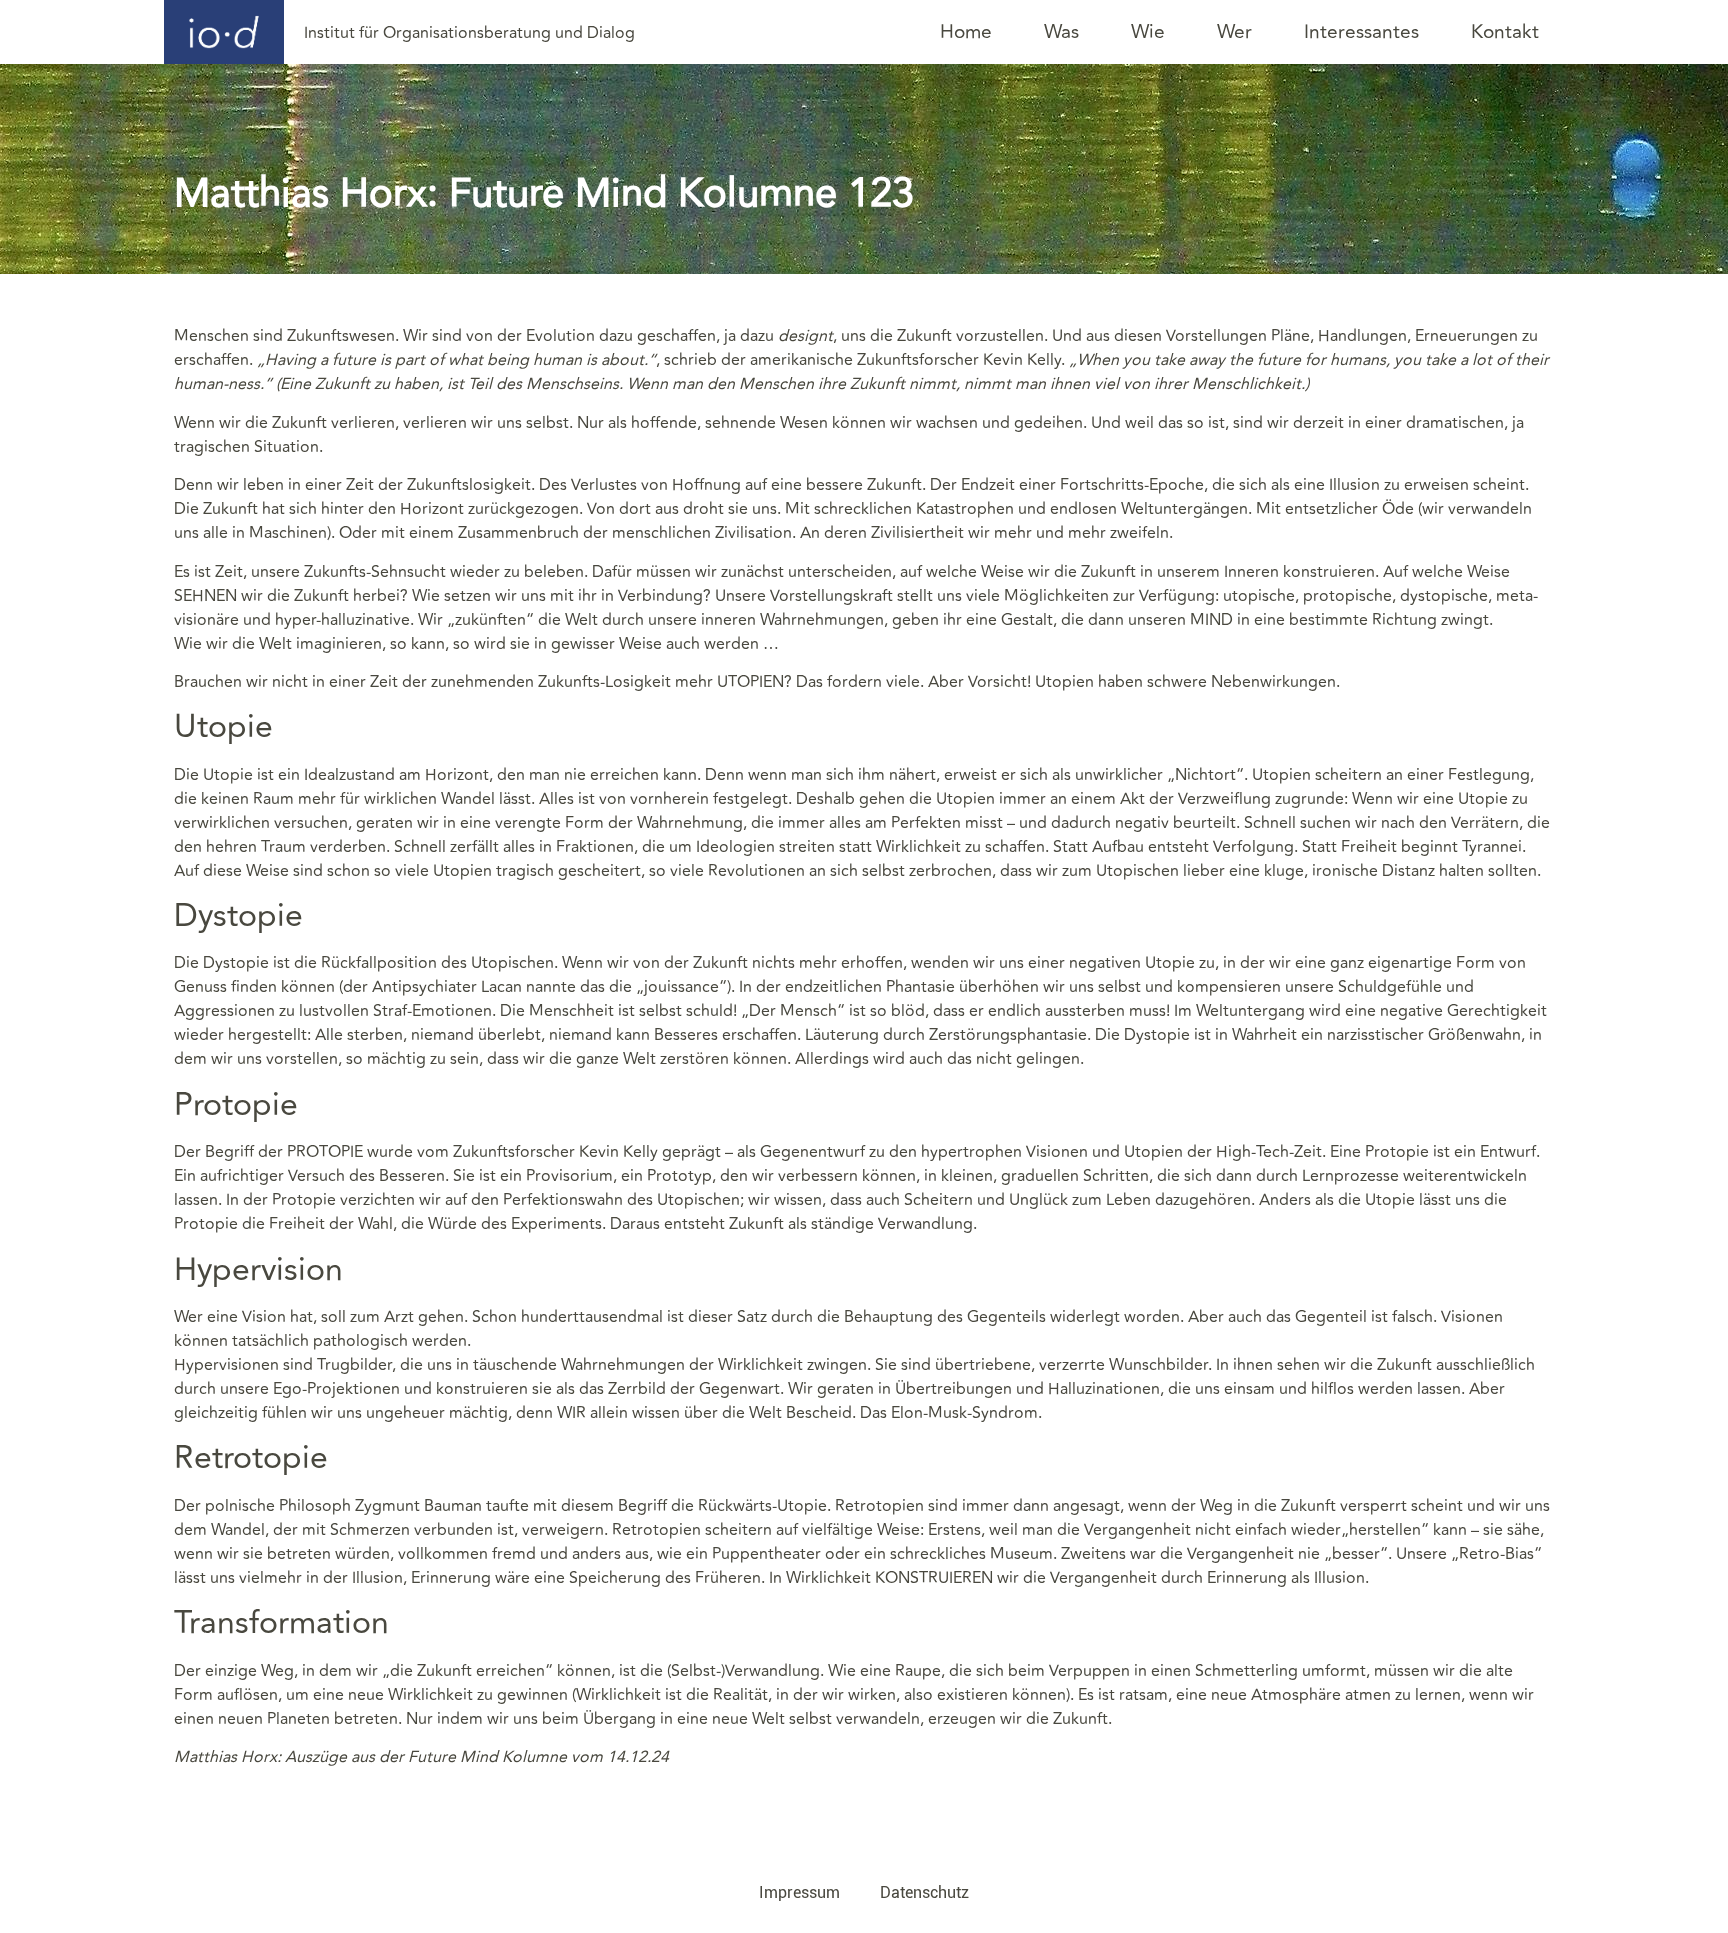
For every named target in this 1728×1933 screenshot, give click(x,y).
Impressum (799, 1892)
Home (966, 32)
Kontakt (1505, 32)
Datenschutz (924, 1892)
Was (1061, 32)
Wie (1148, 32)
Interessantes (1361, 32)
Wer (1234, 32)
